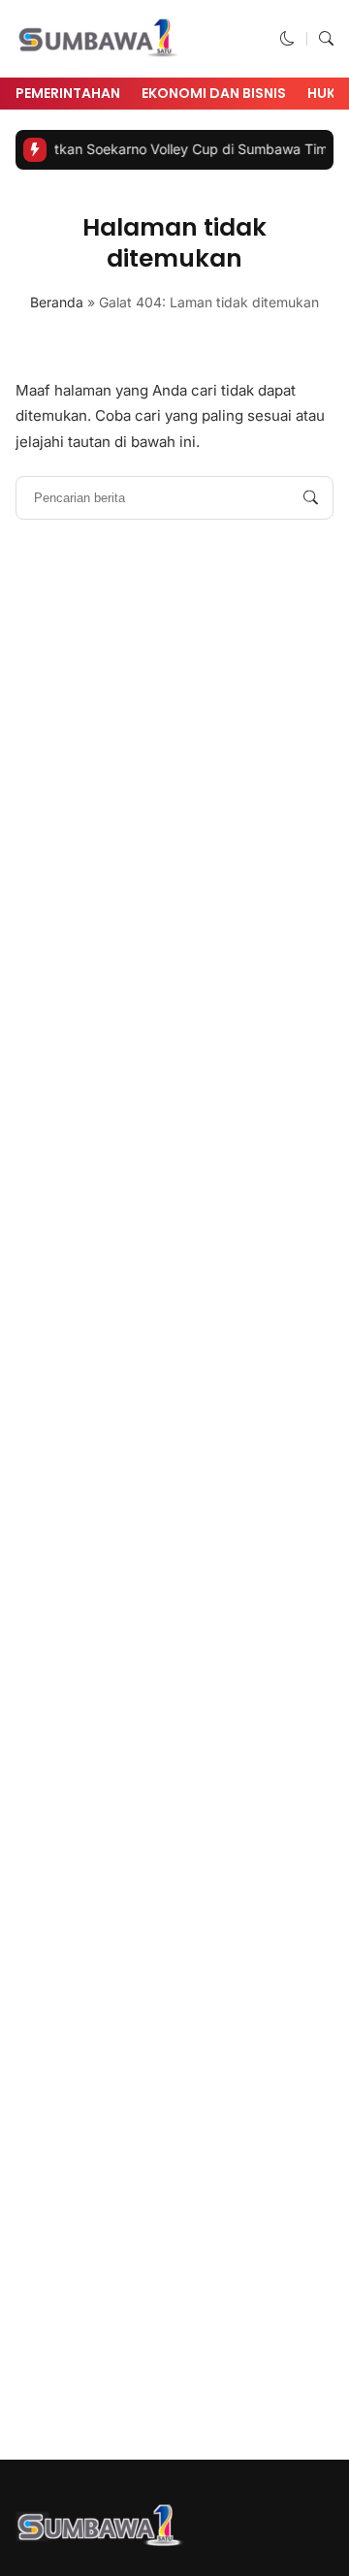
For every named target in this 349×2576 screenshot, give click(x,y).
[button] (287, 38)
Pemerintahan (68, 93)
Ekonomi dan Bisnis (214, 93)
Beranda (57, 302)
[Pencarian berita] (311, 498)
